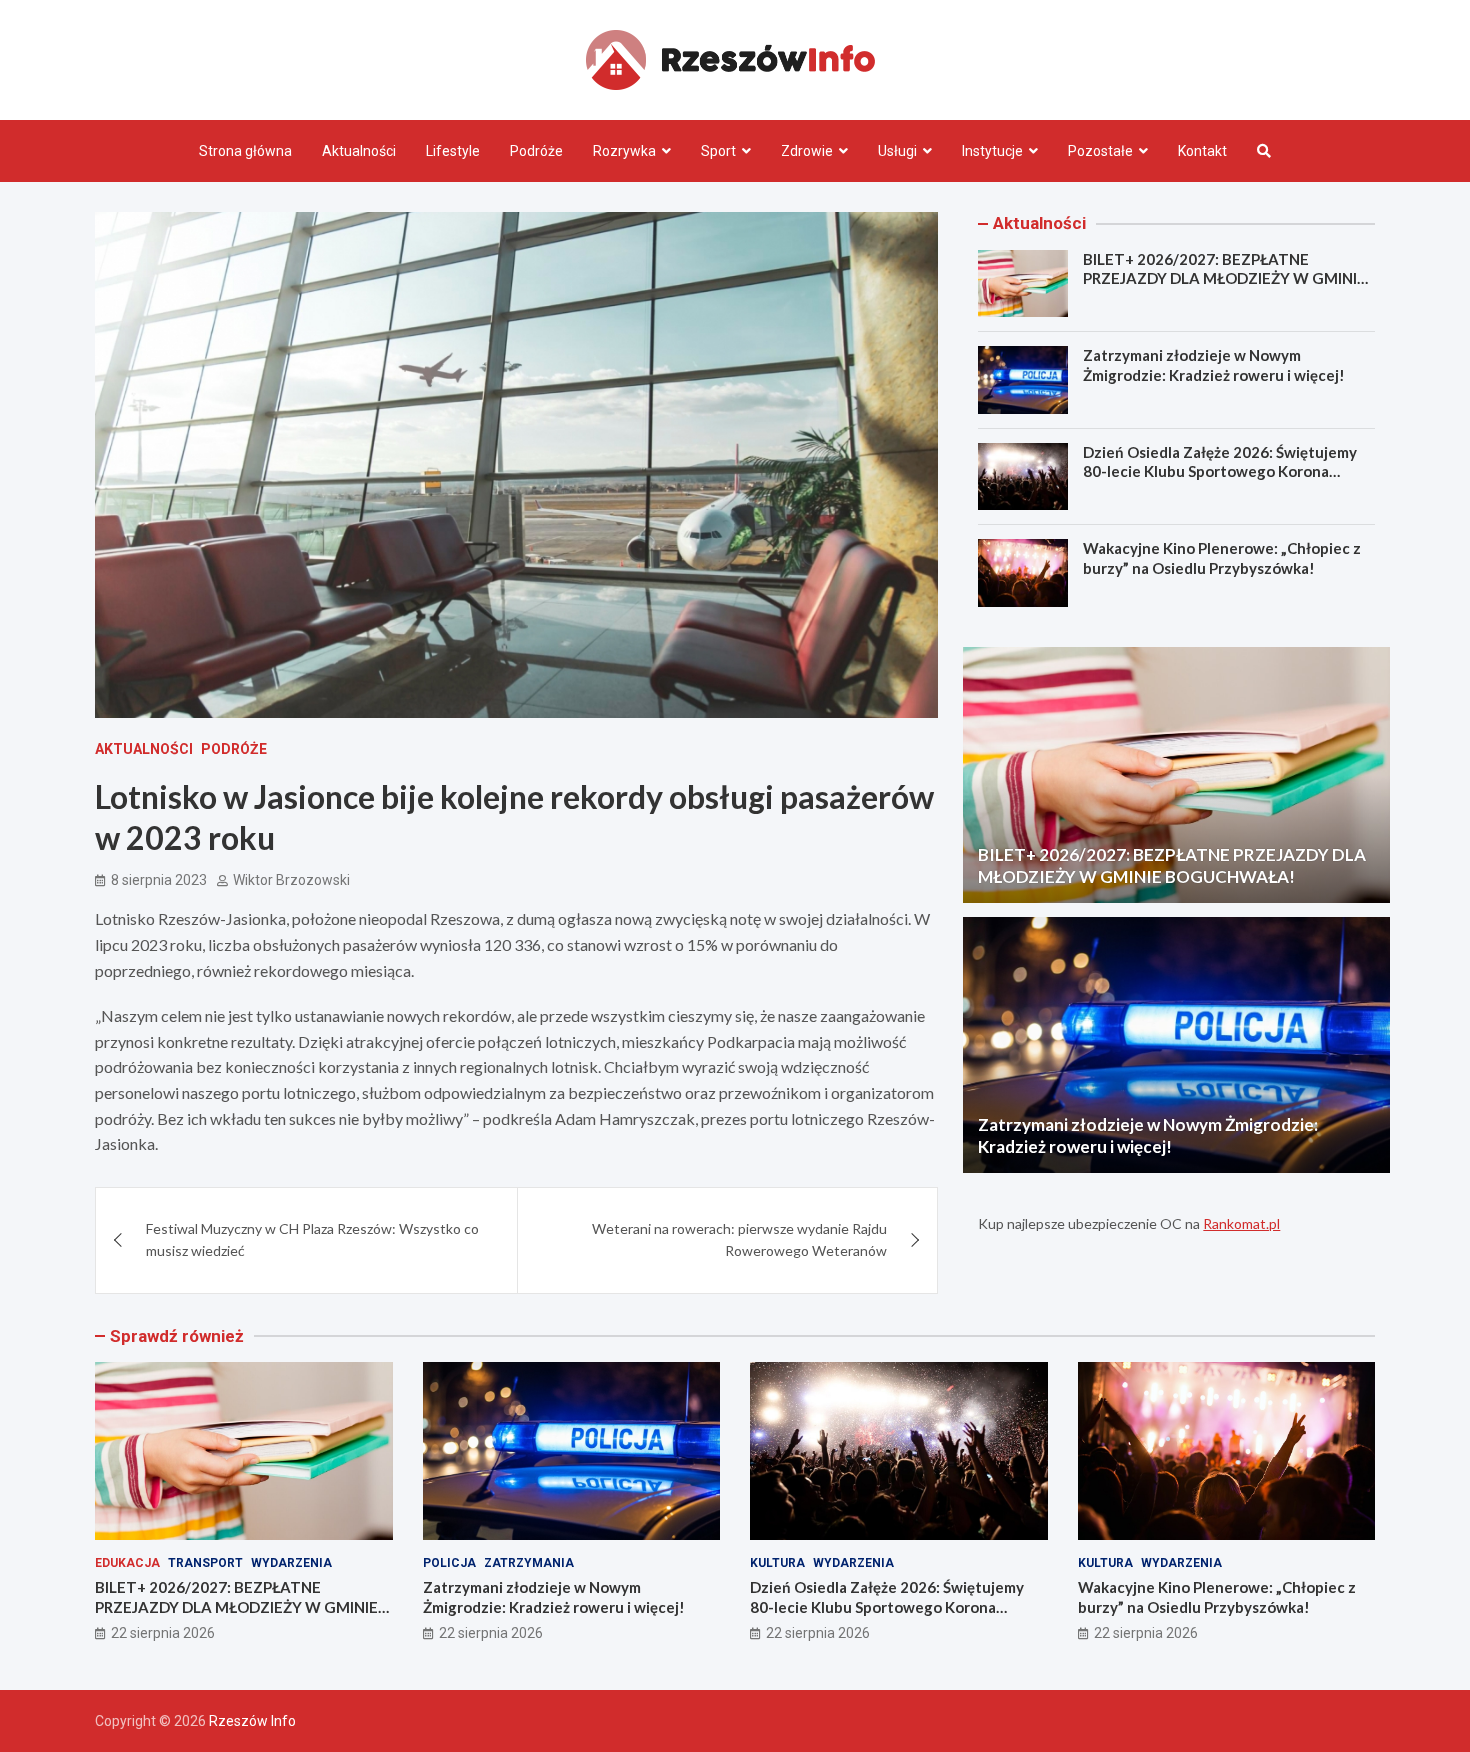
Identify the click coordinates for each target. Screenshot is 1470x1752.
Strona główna (245, 151)
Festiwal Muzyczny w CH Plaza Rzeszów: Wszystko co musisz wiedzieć (312, 1239)
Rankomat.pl (1241, 1223)
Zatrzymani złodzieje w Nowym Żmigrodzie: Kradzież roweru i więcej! (1214, 365)
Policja (449, 1563)
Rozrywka (624, 151)
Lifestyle (453, 151)
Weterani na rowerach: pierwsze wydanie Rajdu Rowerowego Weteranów (739, 1239)
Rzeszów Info (252, 1721)
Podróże (536, 151)
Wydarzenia (291, 1563)
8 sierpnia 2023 (159, 880)
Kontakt (1202, 151)
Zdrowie (807, 151)
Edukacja (127, 1563)
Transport (205, 1563)
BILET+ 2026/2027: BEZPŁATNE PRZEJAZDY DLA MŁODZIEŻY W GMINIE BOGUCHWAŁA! (1224, 278)
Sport (718, 151)
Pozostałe (1100, 151)
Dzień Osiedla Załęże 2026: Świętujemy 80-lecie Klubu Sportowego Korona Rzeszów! (1220, 471)
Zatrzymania (529, 1563)
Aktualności (359, 151)
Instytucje (992, 151)
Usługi (897, 151)
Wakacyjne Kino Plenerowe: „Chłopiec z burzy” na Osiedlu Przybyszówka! (1222, 558)
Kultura (777, 1563)
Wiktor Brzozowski (291, 880)
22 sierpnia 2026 (163, 1633)
